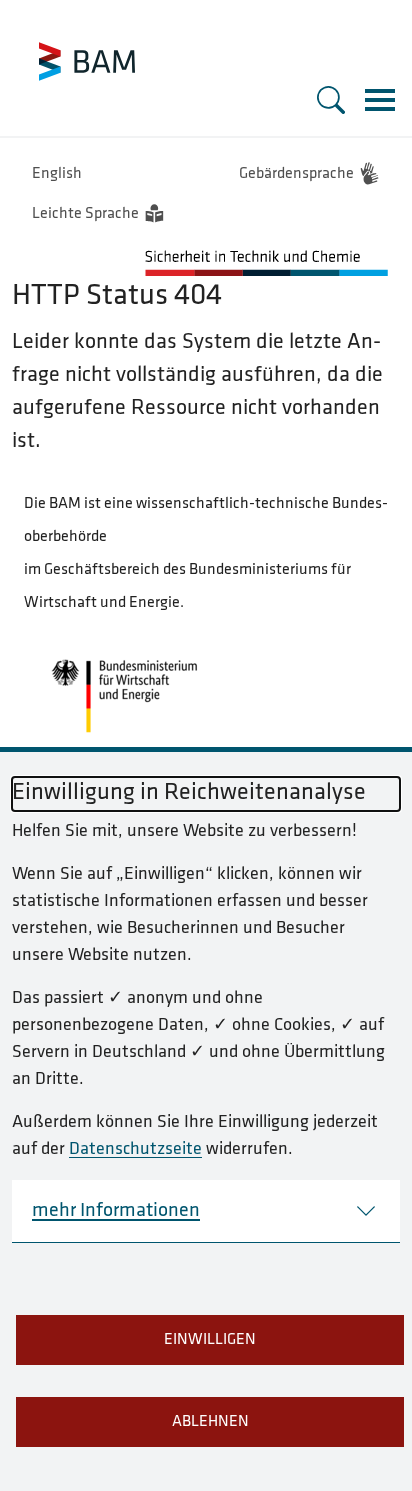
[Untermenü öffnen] (331, 100)
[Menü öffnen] (380, 100)
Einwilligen (210, 1340)
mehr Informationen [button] (116, 1211)
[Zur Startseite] (87, 61)
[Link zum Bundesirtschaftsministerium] (124, 696)
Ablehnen (210, 1422)
